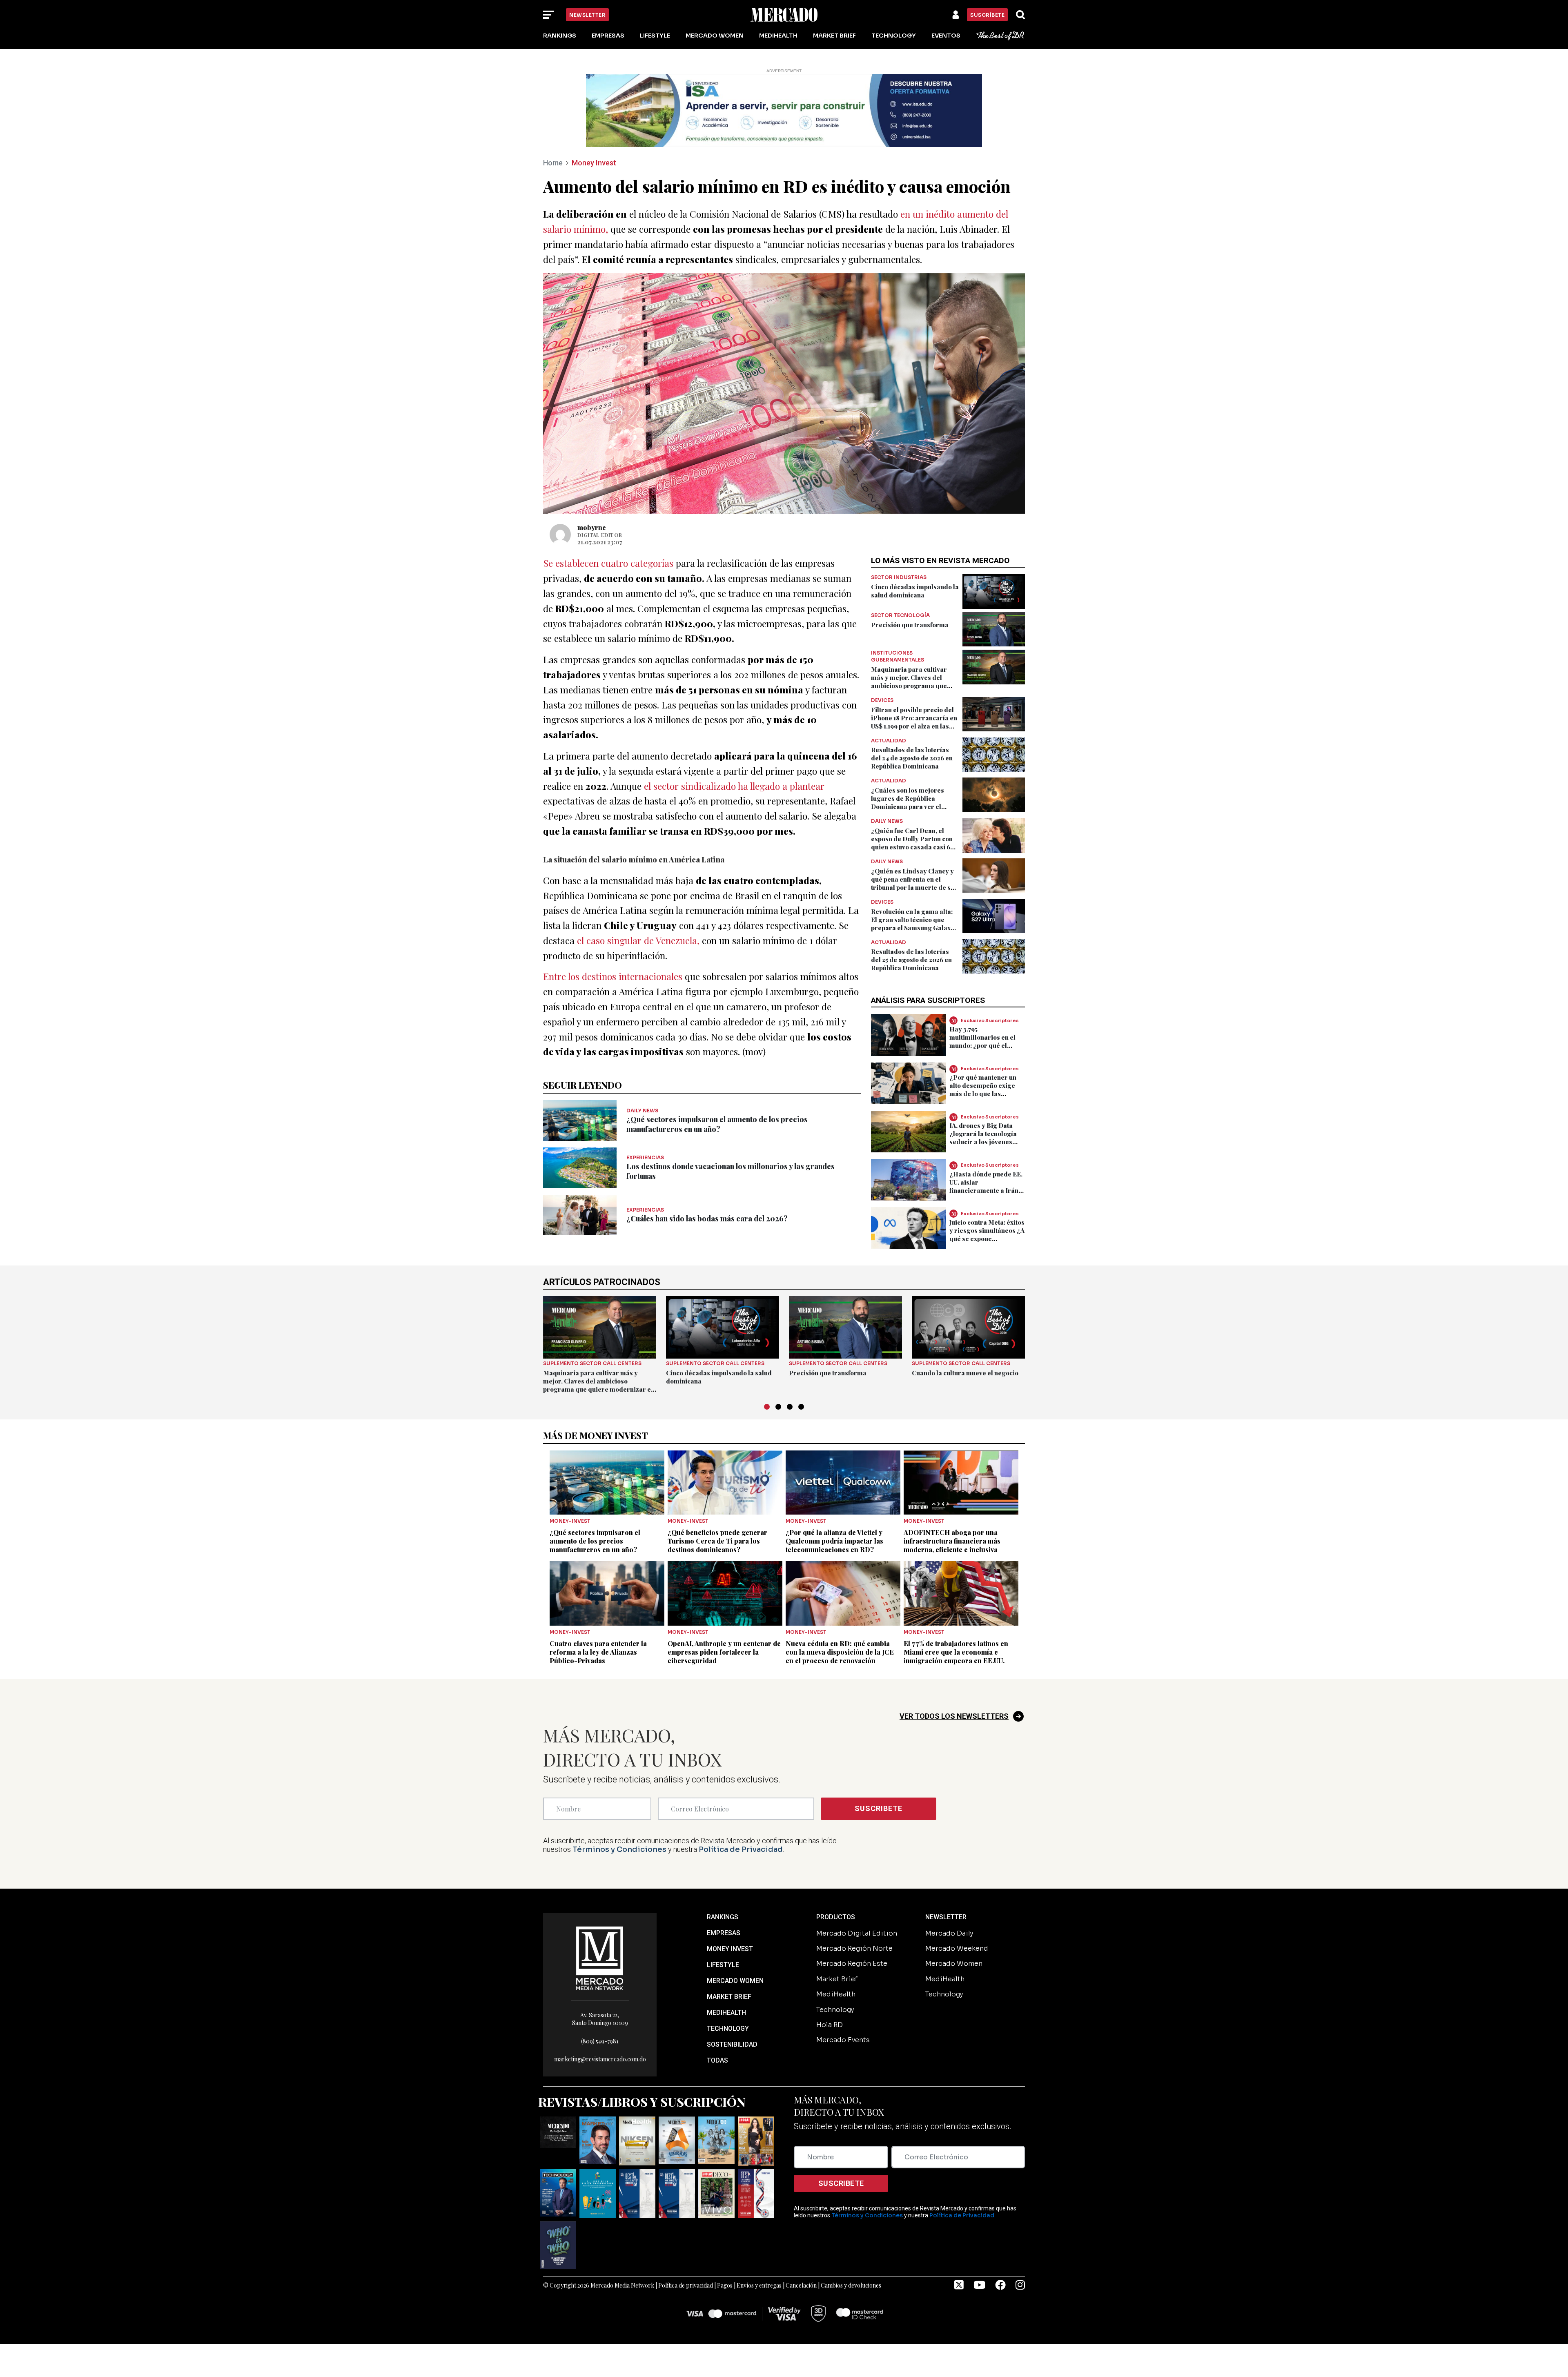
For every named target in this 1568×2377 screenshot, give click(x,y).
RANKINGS (723, 1917)
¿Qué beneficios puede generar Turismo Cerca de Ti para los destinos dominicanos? (717, 1541)
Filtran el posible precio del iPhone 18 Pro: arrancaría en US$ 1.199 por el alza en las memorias (914, 722)
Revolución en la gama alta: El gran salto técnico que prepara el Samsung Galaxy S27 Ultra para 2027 (913, 924)
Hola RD (830, 2025)
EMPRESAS (724, 1933)
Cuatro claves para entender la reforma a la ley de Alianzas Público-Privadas (598, 1652)
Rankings (560, 36)
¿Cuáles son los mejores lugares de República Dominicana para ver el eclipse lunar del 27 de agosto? (908, 806)
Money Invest (594, 163)
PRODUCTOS (836, 1917)
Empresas (608, 36)
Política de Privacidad (741, 1849)
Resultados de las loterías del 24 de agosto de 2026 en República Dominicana (912, 758)
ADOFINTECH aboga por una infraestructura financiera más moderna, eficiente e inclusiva (952, 1541)
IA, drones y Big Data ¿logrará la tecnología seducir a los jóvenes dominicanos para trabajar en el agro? (983, 1142)
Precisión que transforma (910, 625)
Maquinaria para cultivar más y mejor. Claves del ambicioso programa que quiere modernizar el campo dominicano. (914, 686)
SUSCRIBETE (879, 1808)
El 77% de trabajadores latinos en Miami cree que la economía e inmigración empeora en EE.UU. (956, 1652)
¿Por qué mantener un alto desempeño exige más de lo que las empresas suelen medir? (987, 1089)
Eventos (946, 36)
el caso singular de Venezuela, (638, 940)
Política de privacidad (686, 2285)
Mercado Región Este (852, 1964)
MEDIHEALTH (726, 2013)
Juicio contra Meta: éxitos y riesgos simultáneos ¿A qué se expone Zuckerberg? (987, 1234)
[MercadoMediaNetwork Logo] (600, 1957)
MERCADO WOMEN (735, 1981)
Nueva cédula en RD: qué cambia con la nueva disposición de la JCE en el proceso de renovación (840, 1652)
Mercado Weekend (957, 1948)
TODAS (717, 2060)
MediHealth (778, 36)
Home (553, 163)
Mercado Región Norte (854, 1948)
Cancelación (801, 2285)
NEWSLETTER (946, 1917)
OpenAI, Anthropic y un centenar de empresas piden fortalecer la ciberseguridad (724, 1652)
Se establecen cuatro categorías (608, 563)
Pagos (725, 2285)
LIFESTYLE (723, 1965)
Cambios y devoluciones (851, 2285)
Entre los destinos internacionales (613, 976)
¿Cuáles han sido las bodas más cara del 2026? (707, 1219)
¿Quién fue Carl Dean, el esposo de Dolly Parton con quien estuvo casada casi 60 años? (913, 843)
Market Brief (834, 36)
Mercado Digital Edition (857, 1933)
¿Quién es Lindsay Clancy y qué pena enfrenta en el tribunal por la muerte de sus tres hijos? (914, 883)
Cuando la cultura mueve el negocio (965, 1373)
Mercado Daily (949, 1933)
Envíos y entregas (759, 2285)
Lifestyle (655, 36)
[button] (767, 1407)
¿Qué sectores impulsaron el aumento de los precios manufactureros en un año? (717, 1124)
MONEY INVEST (730, 1949)
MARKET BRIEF (729, 1997)
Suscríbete (987, 15)
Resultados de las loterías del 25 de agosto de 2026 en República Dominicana (911, 960)
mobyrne (592, 527)
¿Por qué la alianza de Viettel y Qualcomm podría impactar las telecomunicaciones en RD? (834, 1541)
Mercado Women (715, 36)
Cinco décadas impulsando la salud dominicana (915, 591)
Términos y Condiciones (619, 1849)
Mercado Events (843, 2040)
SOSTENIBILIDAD (732, 2044)
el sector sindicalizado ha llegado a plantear (734, 786)
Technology (894, 36)
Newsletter (587, 15)
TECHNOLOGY (728, 2028)
